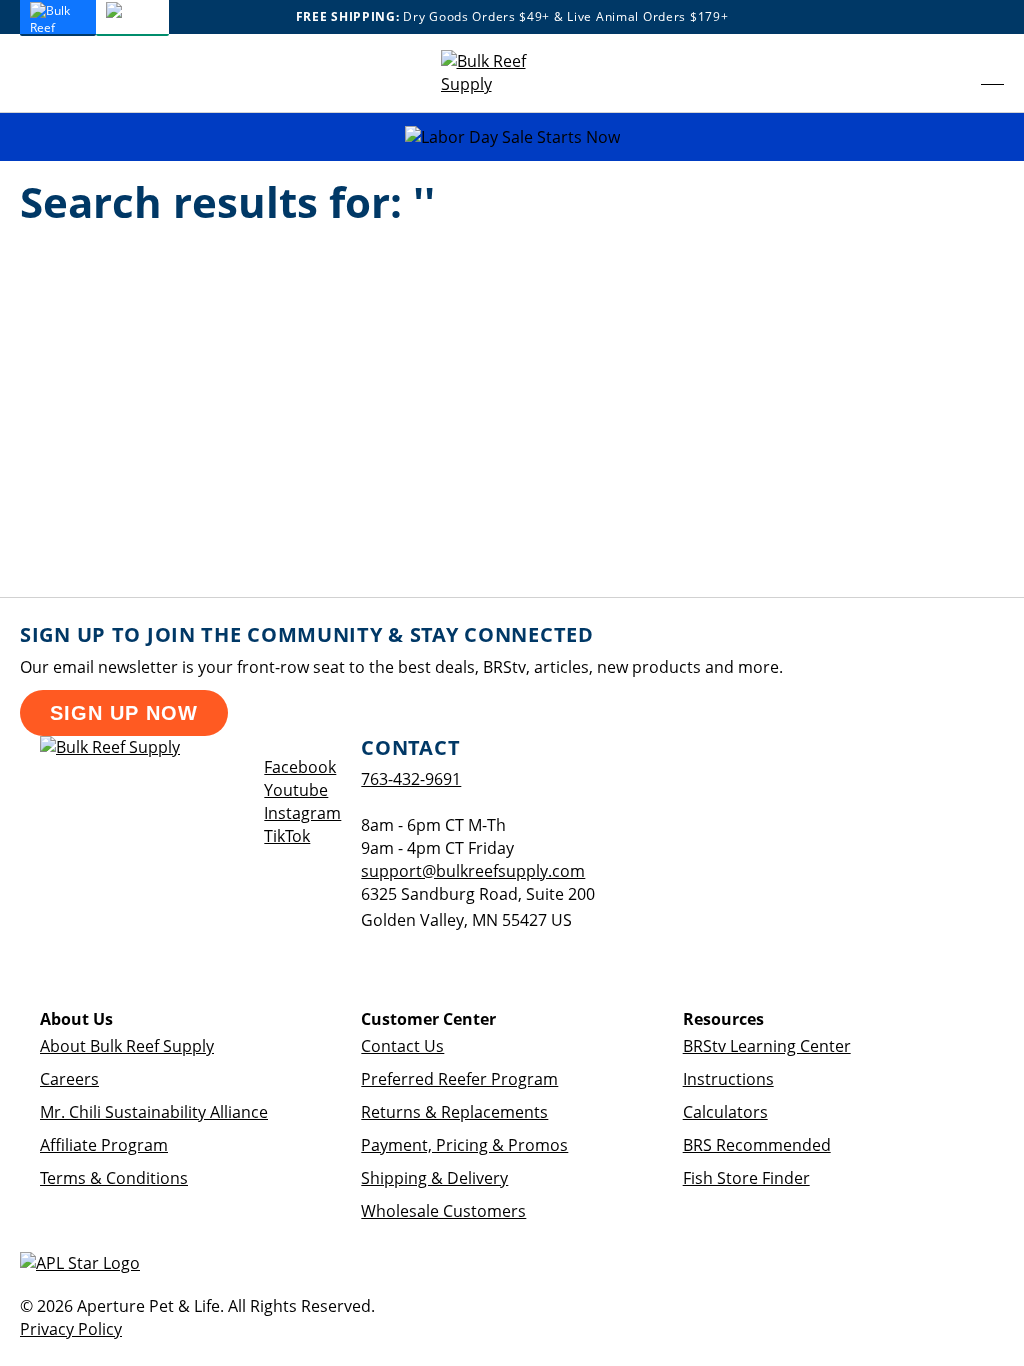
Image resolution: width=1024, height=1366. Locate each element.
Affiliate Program (104, 1145)
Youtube (296, 790)
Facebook (300, 767)
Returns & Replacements (454, 1112)
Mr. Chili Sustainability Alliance (154, 1112)
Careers (69, 1079)
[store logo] (501, 73)
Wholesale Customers (443, 1211)
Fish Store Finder (746, 1178)
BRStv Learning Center (767, 1046)
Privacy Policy (71, 1329)
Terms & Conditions (114, 1178)
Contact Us (402, 1046)
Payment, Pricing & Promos (464, 1145)
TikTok (287, 836)
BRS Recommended (757, 1145)
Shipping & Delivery (434, 1178)
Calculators (725, 1112)
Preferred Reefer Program (459, 1079)
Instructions (728, 1079)
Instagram (302, 813)
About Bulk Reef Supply (127, 1046)
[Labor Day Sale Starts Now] (512, 137)
